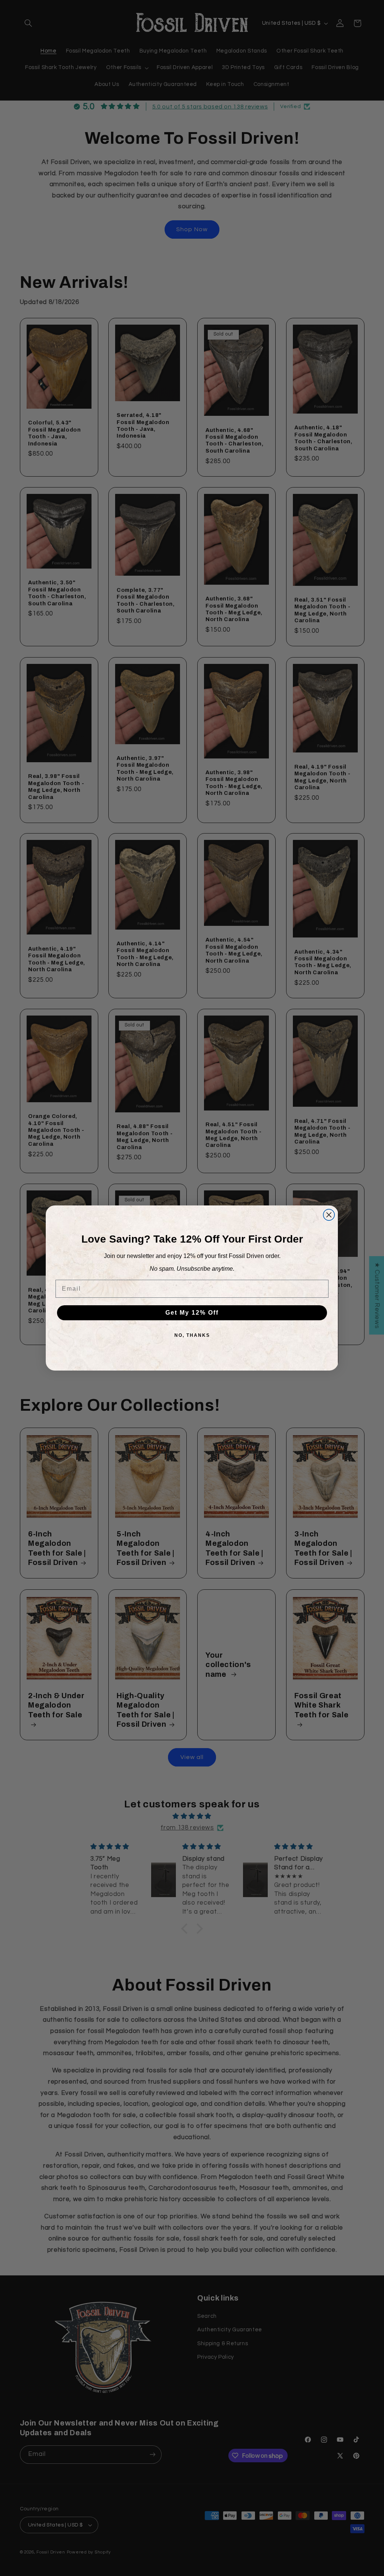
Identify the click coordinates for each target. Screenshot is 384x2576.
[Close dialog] (329, 1215)
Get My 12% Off (192, 1313)
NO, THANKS (192, 1335)
